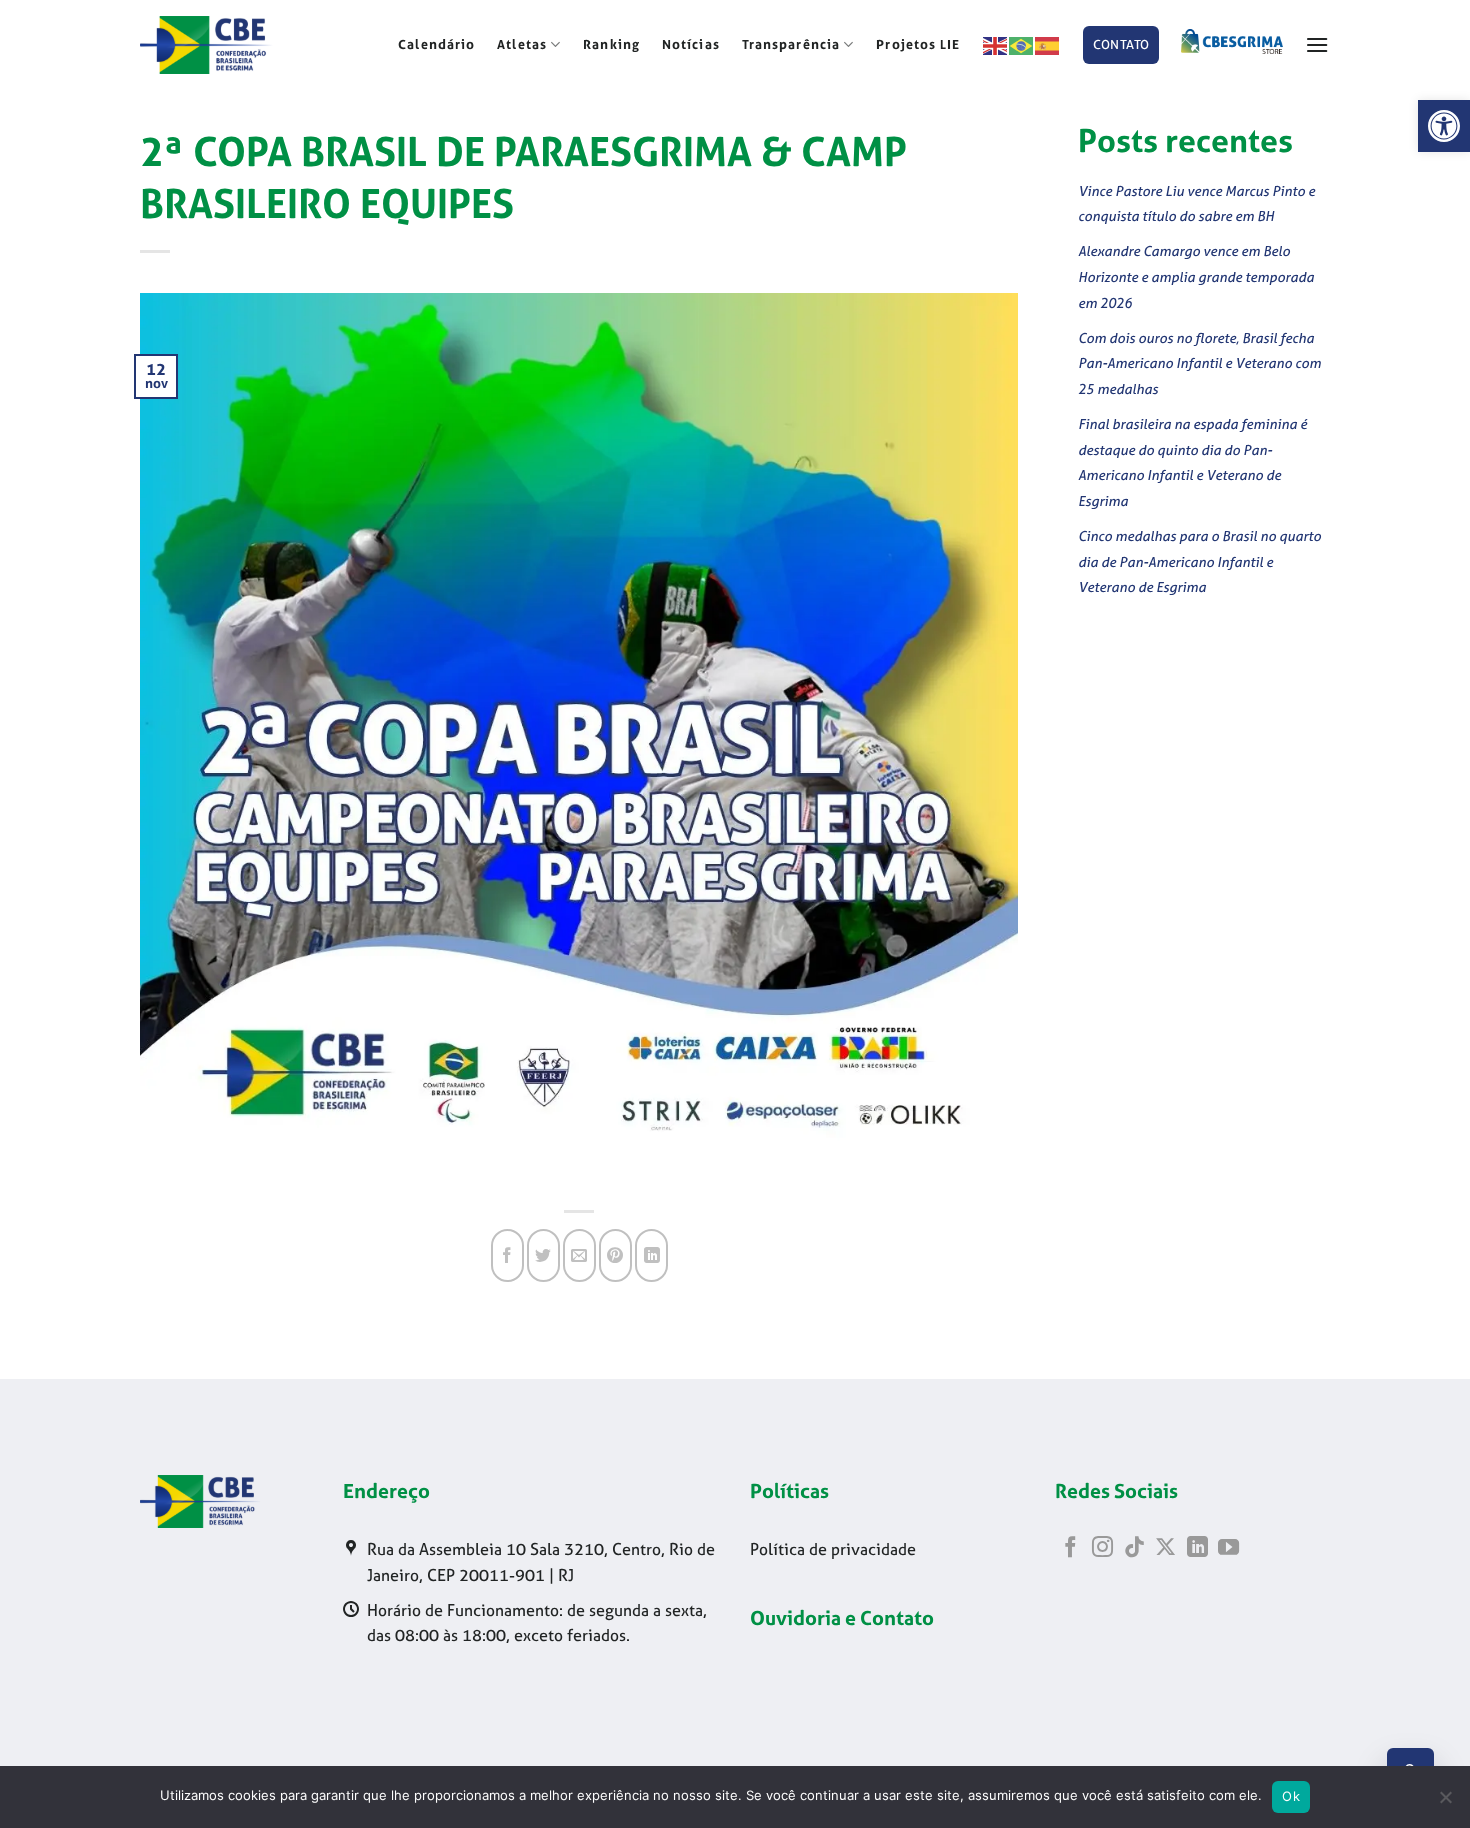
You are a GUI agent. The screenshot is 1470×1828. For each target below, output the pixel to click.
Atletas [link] (522, 44)
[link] (1444, 126)
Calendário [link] (436, 44)
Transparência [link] (791, 44)
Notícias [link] (691, 44)
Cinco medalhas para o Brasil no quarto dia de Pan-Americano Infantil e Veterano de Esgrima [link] (1199, 561)
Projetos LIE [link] (918, 44)
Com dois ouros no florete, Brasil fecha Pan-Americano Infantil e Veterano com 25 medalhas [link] (1199, 363)
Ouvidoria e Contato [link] (842, 1617)
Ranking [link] (611, 44)
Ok (1291, 1796)
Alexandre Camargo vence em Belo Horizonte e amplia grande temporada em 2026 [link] (1196, 276)
